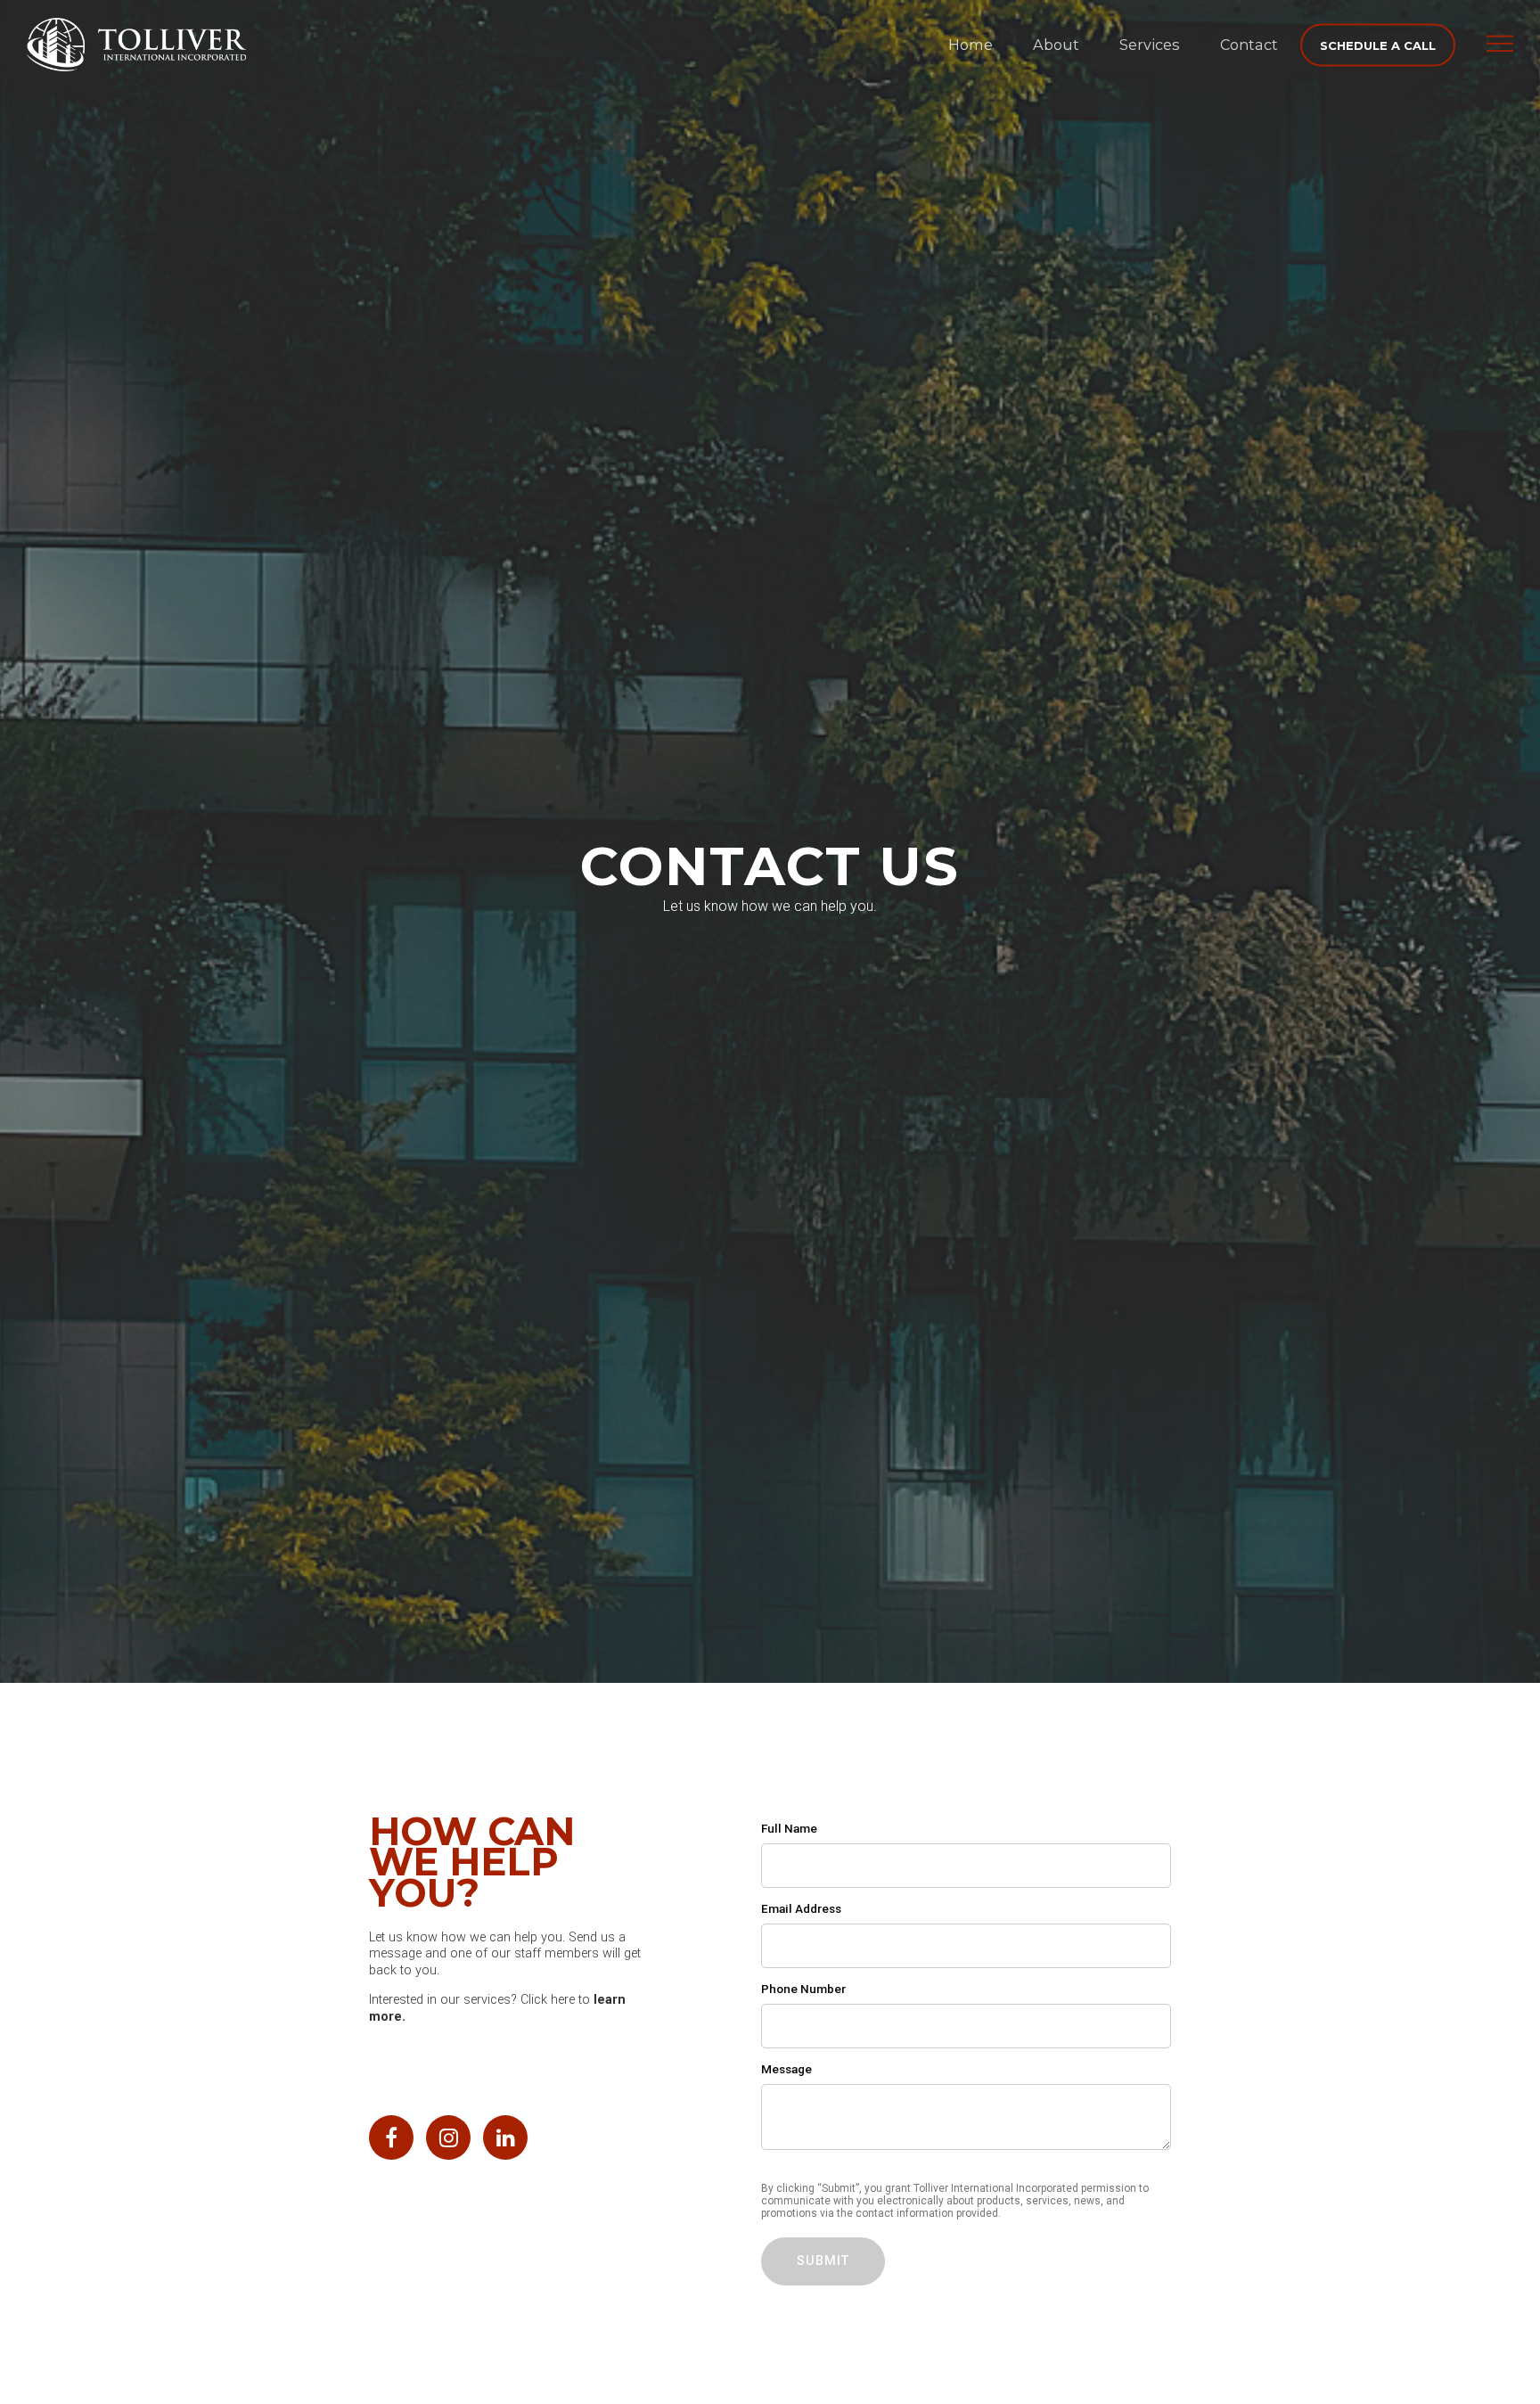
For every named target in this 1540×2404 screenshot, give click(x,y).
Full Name (789, 1828)
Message (786, 2069)
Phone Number (803, 1989)
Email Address (801, 1908)
